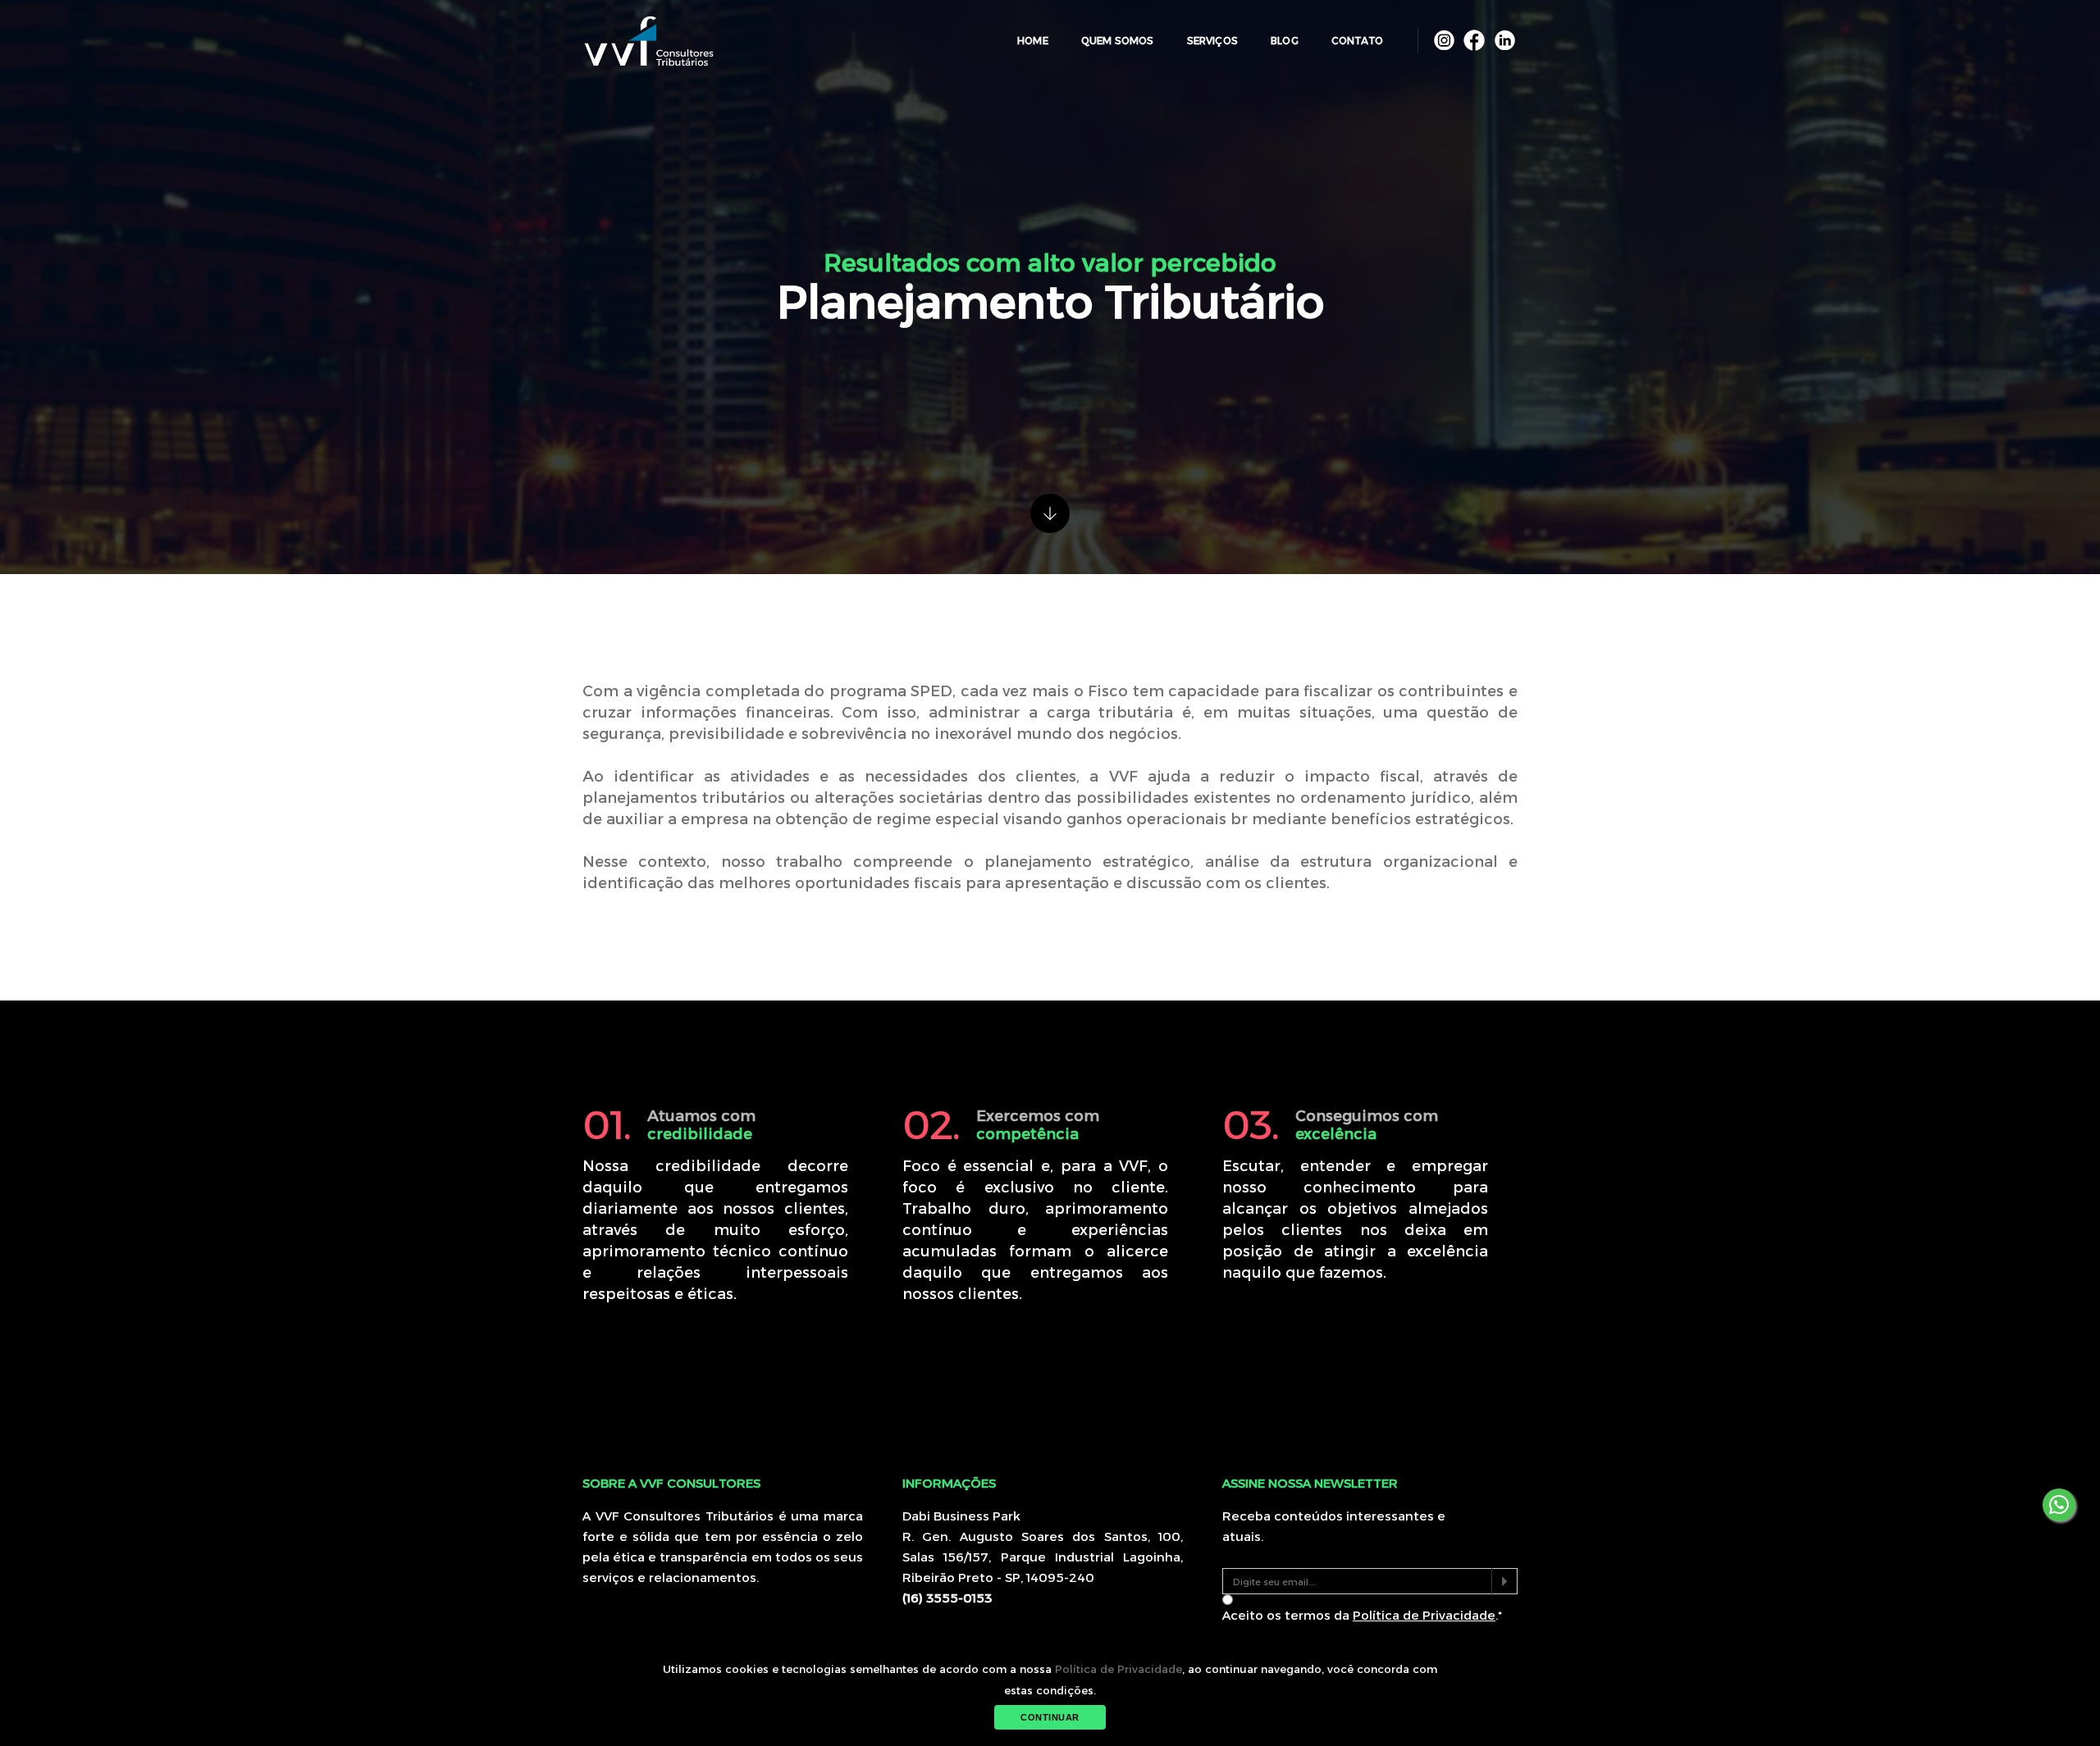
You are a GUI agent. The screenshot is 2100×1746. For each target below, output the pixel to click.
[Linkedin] (1504, 39)
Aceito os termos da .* (1362, 1615)
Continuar (1050, 1717)
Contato (1357, 41)
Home (1033, 41)
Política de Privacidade (1118, 1669)
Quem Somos (1118, 41)
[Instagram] (1446, 39)
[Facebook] (1476, 39)
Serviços (1212, 41)
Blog (1285, 41)
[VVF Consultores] (649, 41)
